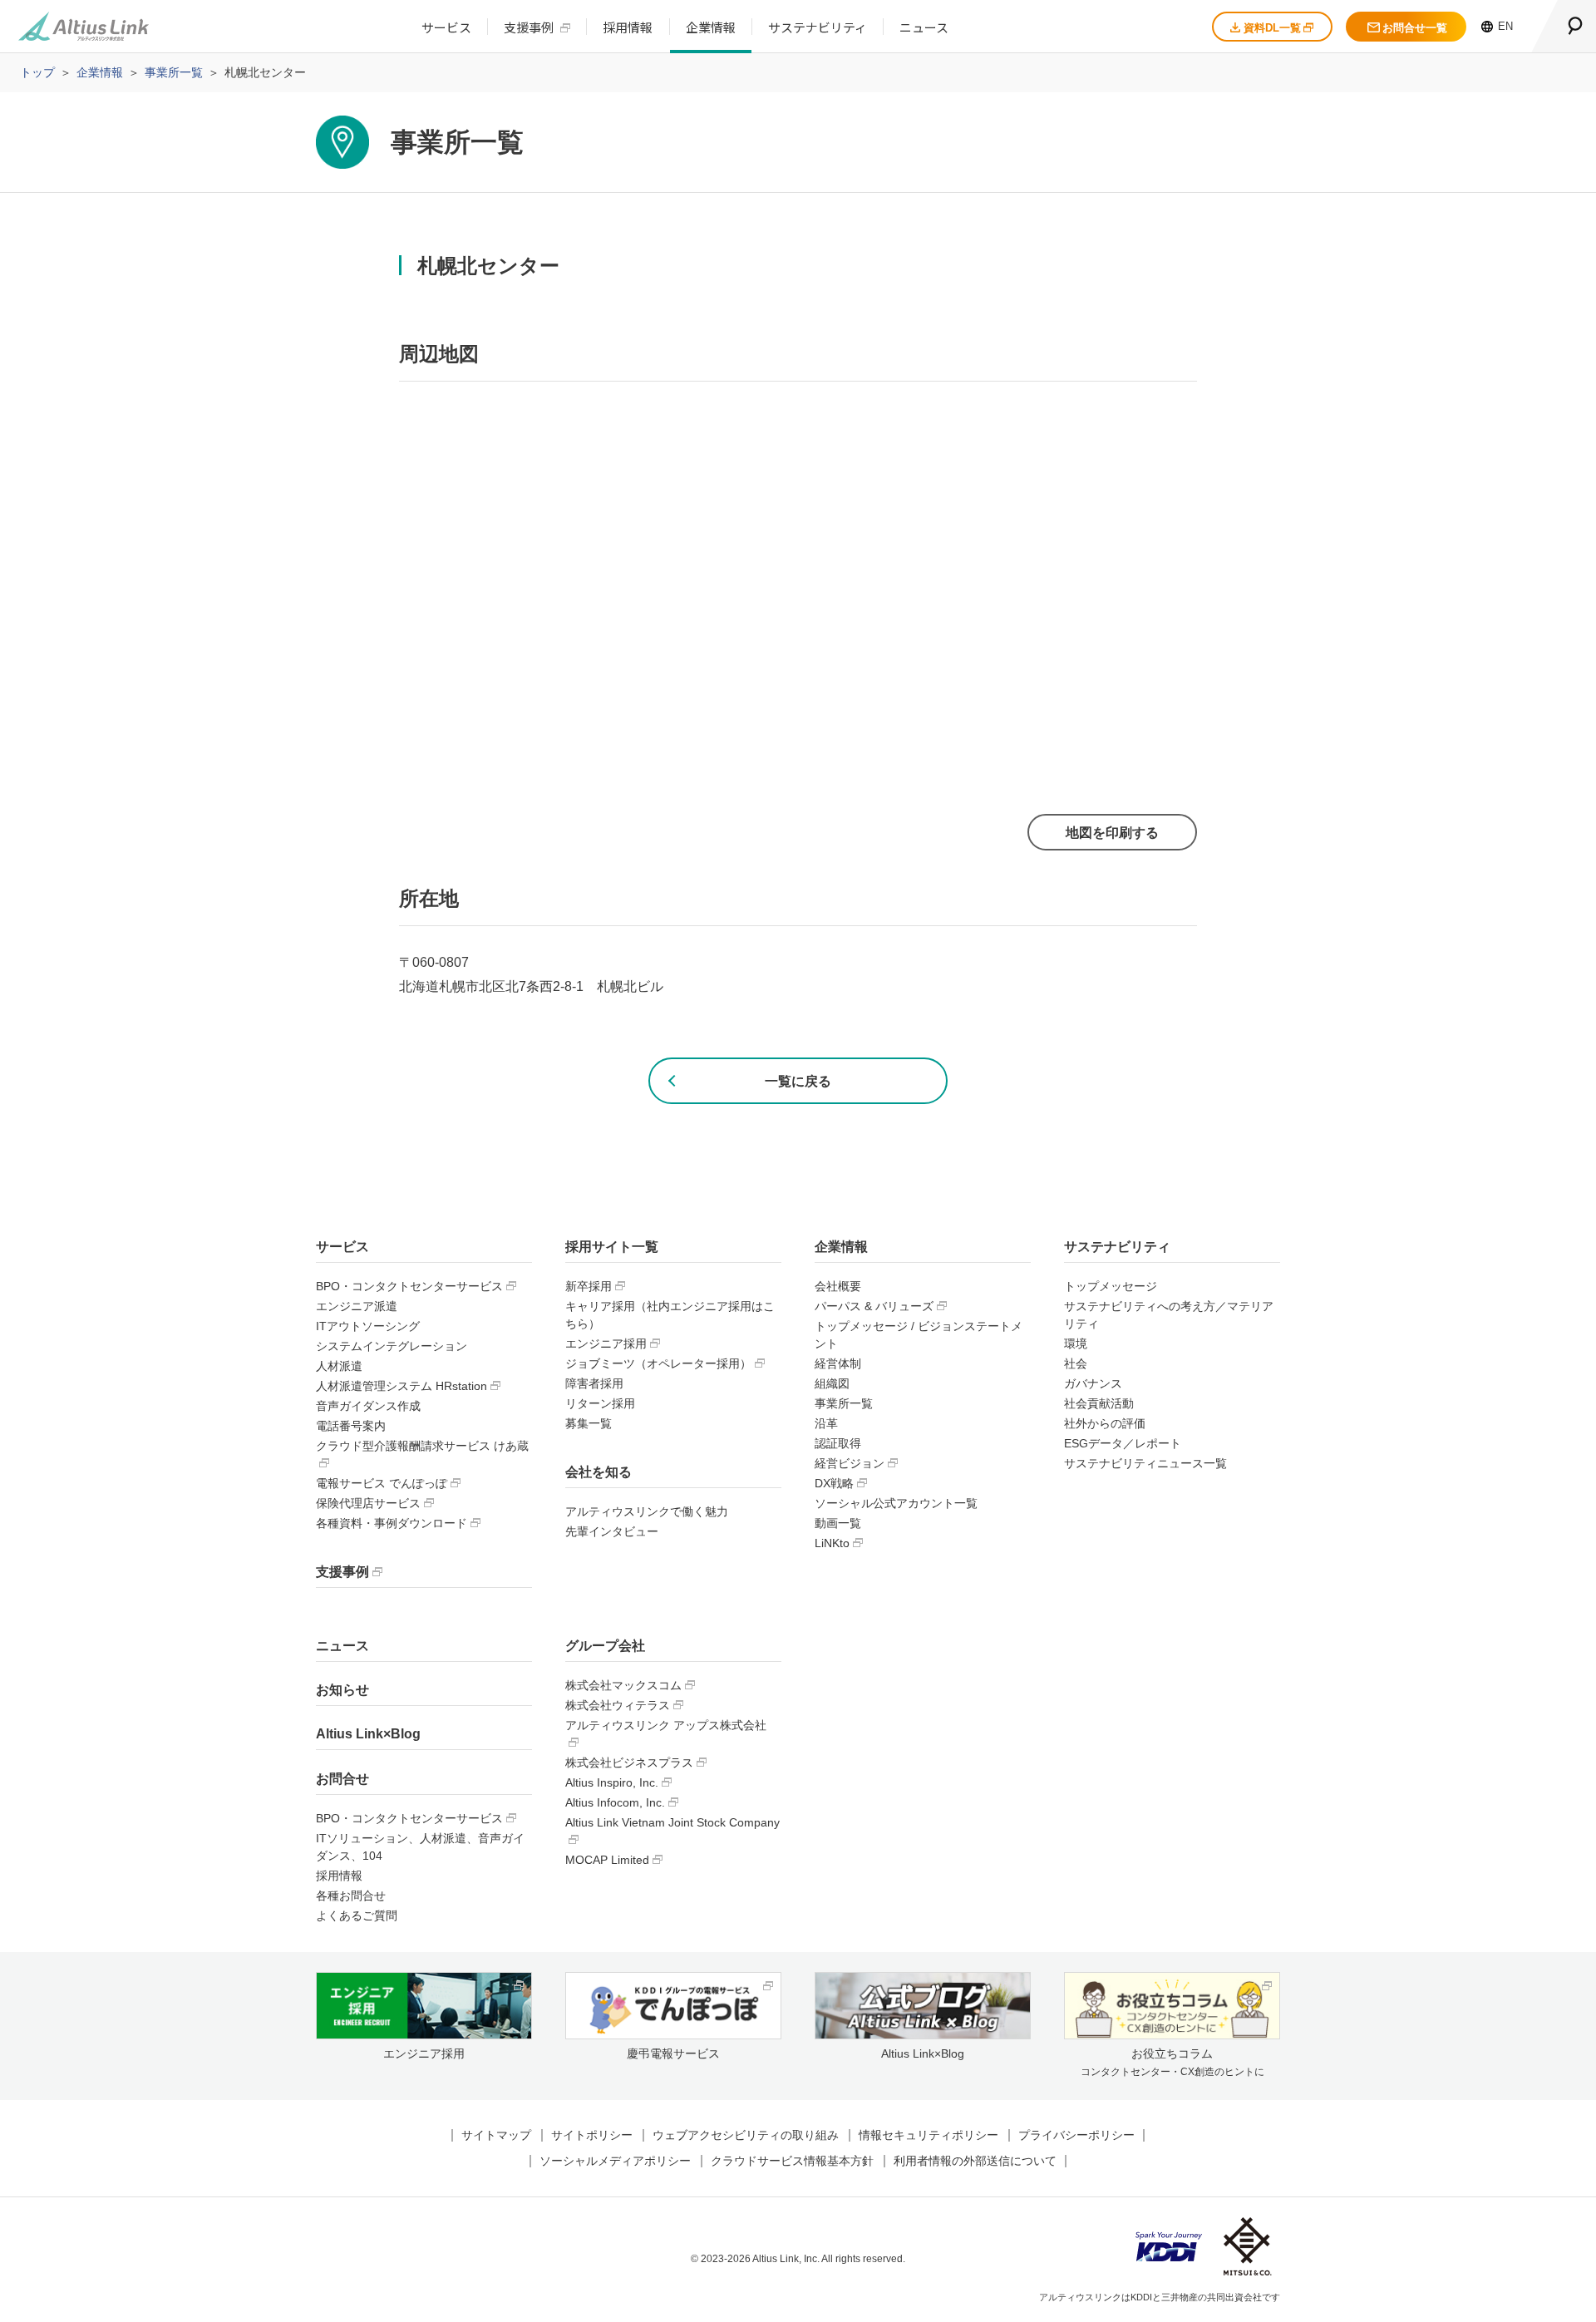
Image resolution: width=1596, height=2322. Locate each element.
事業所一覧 (844, 1403)
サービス (446, 27)
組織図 (832, 1383)
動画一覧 (838, 1523)
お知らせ (342, 1690)
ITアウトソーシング (368, 1326)
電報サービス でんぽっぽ (382, 1483)
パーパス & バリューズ (874, 1306)
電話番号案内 (351, 1426)
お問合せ (342, 1779)
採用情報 (628, 27)
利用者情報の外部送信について (975, 2161)
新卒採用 (589, 1286)
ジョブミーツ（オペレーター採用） (658, 1363)
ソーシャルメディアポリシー (615, 2161)
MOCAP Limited (607, 1860)
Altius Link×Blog (368, 1734)
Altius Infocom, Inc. (615, 1802)
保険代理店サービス (368, 1503)
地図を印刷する (1112, 833)
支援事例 (529, 27)
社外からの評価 (1105, 1423)
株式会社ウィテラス (618, 1705)
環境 (1076, 1343)
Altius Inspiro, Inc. (612, 1782)
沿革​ (826, 1423)
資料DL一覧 (1272, 28)
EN (1505, 26)
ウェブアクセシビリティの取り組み (746, 2135)
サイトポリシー (592, 2135)
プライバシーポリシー (1076, 2135)
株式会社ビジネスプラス (629, 1762)
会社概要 (838, 1286)
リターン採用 (600, 1403)
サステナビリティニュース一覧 (1145, 1463)
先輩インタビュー (612, 1531)
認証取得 (838, 1443)
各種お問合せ (351, 1896)
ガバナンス (1093, 1383)
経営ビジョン (850, 1463)
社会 (1076, 1363)
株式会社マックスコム (623, 1685)
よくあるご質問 (357, 1915)
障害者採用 (594, 1383)
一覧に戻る (798, 1081)
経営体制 (838, 1363)
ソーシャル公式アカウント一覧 (896, 1503)
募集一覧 (589, 1423)
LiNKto (832, 1543)
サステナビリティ (818, 27)
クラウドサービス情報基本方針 (792, 2161)
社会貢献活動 (1099, 1403)
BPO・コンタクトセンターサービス (409, 1286)
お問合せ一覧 (1415, 28)
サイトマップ (496, 2135)
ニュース (924, 27)
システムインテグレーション (392, 1346)
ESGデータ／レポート (1123, 1443)
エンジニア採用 (606, 1343)
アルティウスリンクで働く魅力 (647, 1511)
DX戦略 (834, 1483)
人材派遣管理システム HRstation (401, 1386)
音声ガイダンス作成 (368, 1406)
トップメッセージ (1111, 1286)
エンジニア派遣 (357, 1306)
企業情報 (711, 27)
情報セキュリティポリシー (929, 2135)
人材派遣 (339, 1366)
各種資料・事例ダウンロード (392, 1523)
